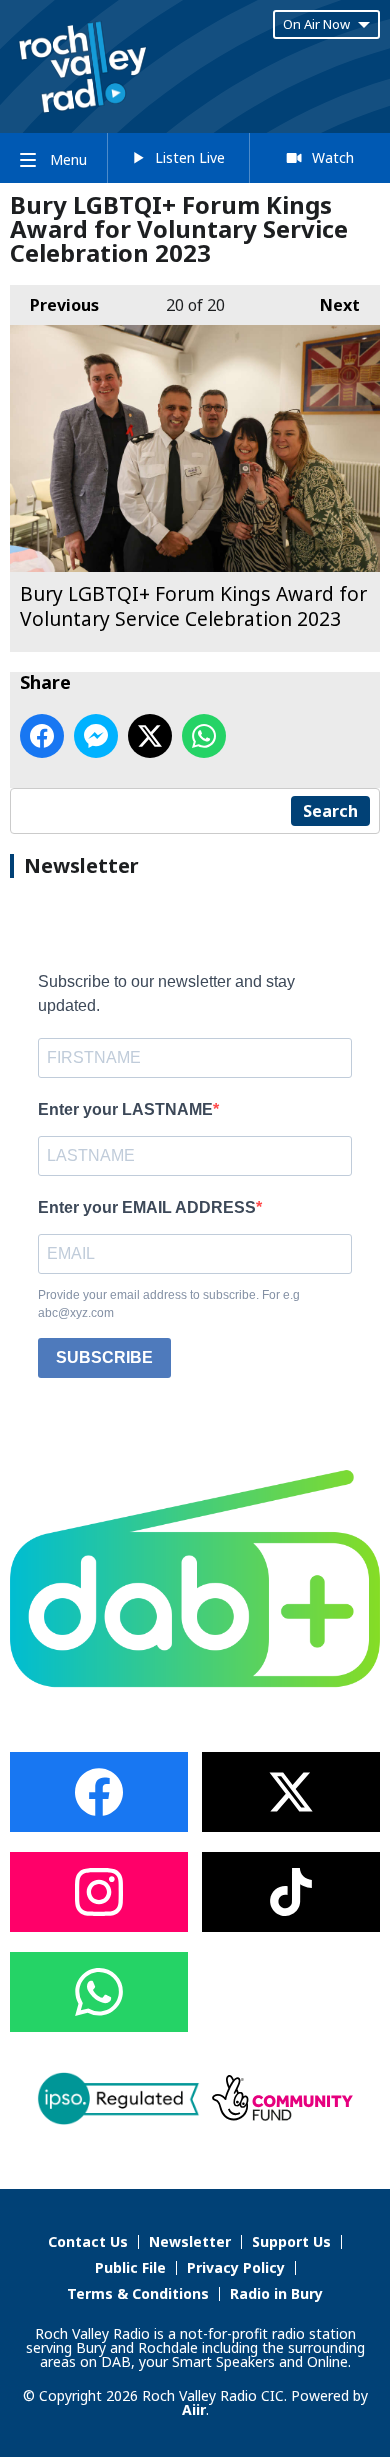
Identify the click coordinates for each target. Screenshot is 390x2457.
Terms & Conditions (138, 2293)
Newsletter (190, 2241)
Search (330, 811)
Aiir (194, 2409)
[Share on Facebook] (42, 736)
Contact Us (88, 2241)
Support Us (291, 2241)
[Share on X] (150, 736)
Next (330, 305)
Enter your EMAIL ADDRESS (147, 1207)
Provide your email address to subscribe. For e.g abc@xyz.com (169, 1304)
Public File (130, 2267)
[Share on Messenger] (96, 736)
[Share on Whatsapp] (204, 736)
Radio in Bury (276, 2293)
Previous (54, 305)
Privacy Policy (236, 2267)
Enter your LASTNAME (125, 1109)
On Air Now (316, 24)
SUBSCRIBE (104, 1357)
